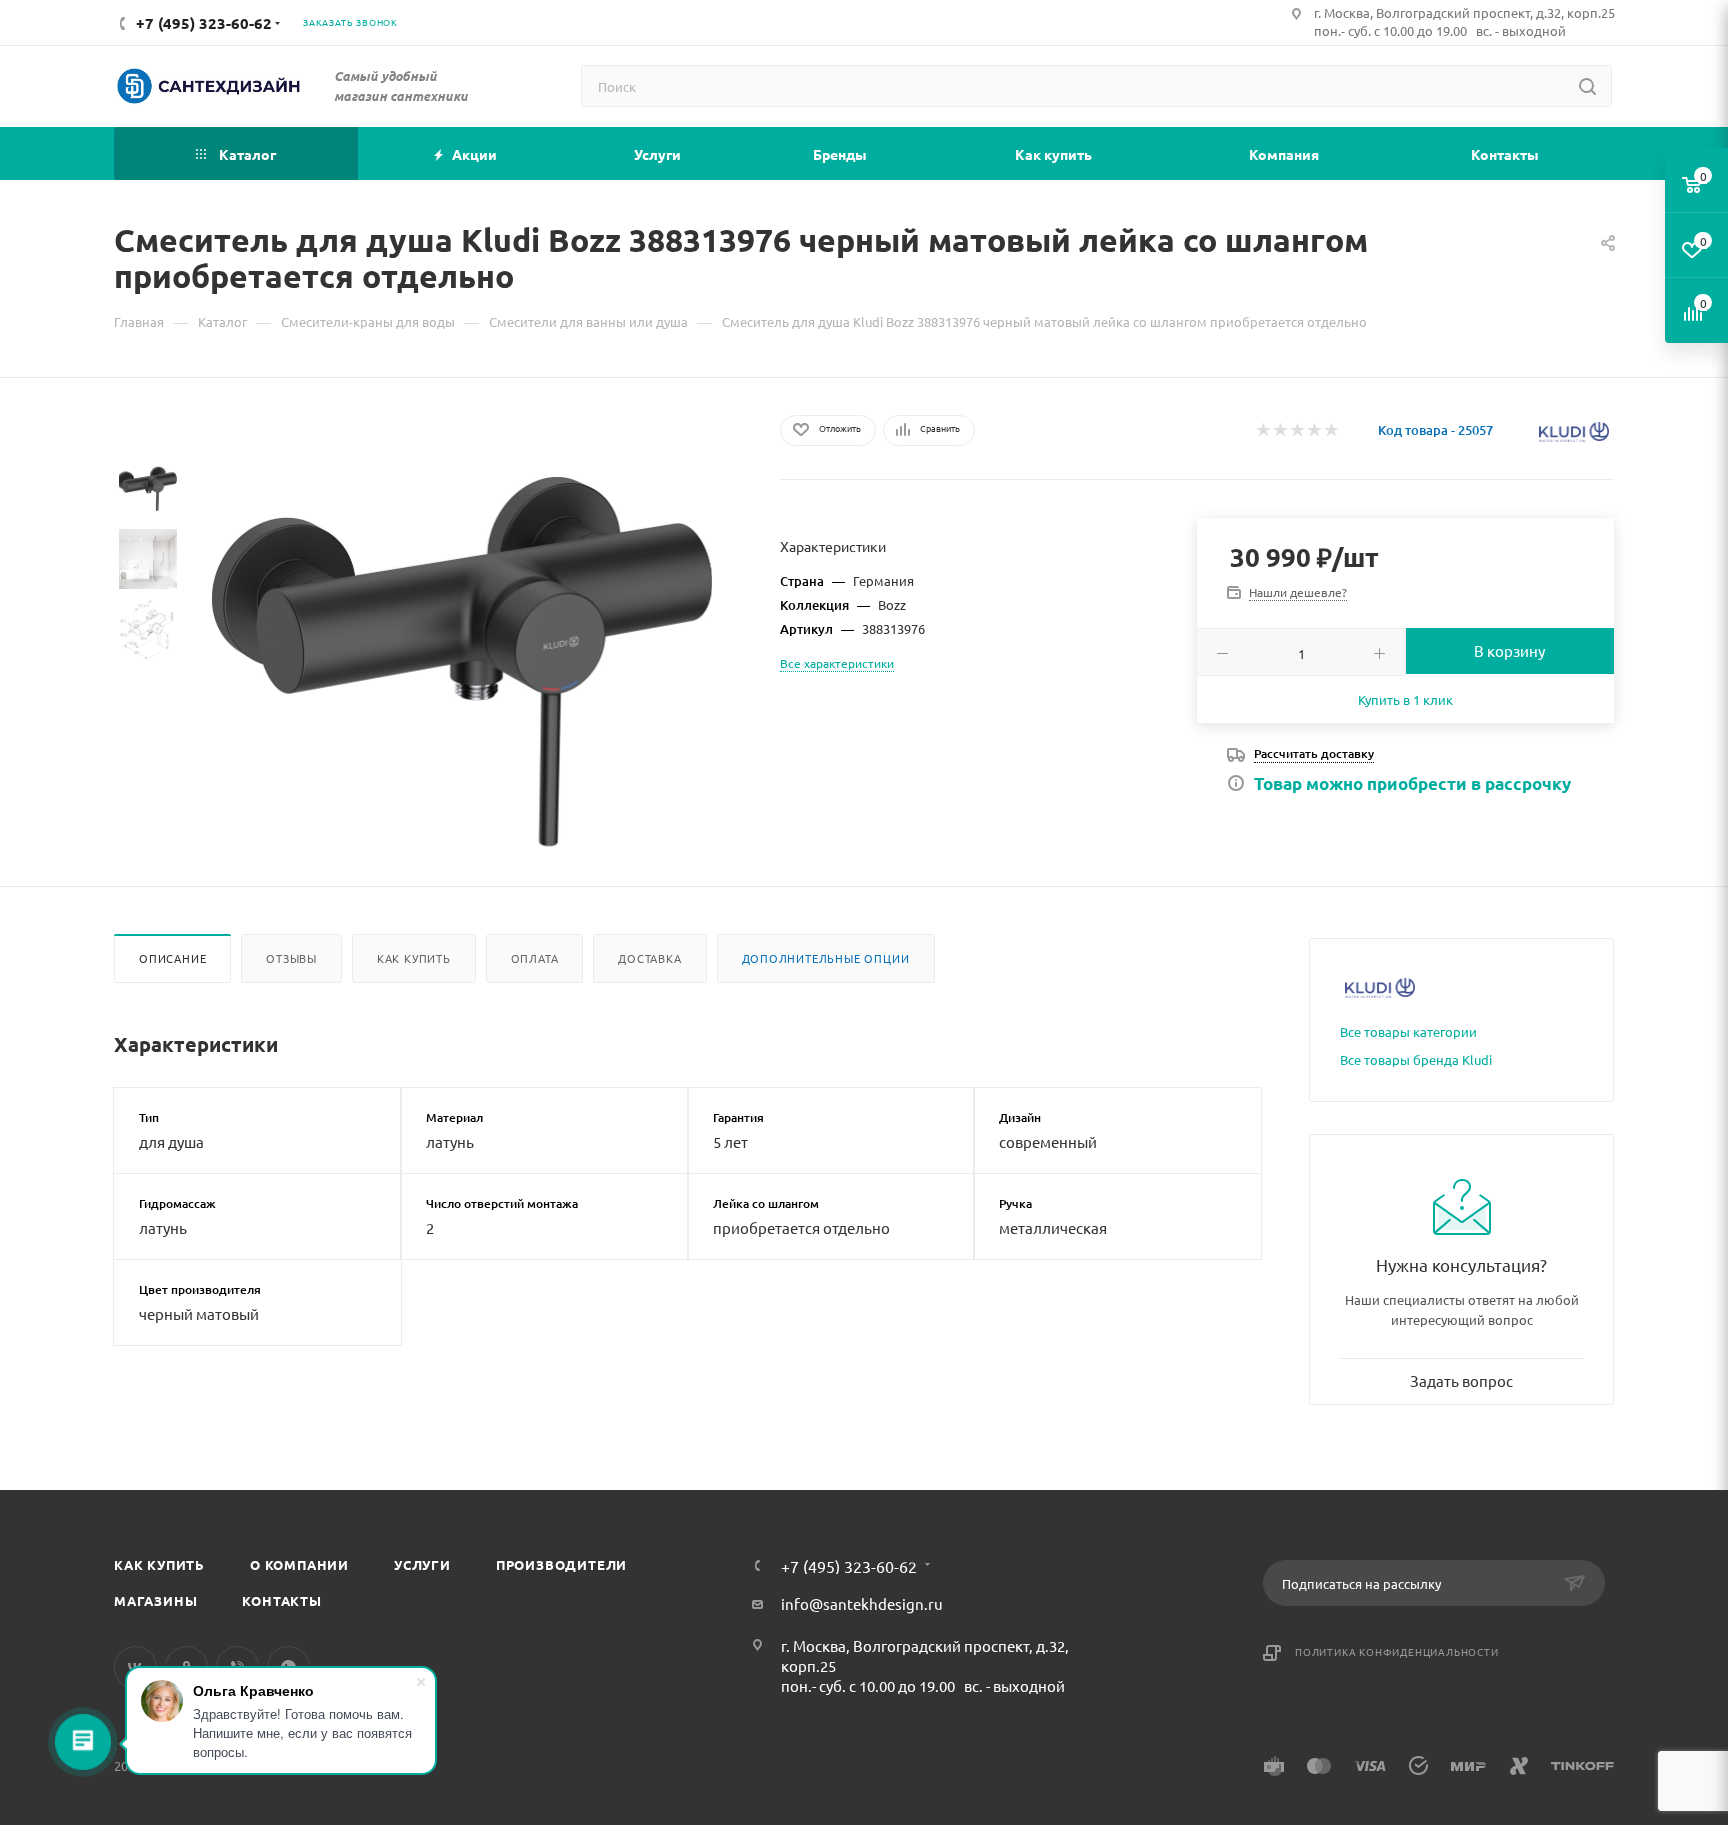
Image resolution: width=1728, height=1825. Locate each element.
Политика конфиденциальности (1397, 1651)
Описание (172, 958)
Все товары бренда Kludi (1416, 1059)
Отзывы (291, 958)
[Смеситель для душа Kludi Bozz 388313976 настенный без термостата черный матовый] (462, 661)
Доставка (649, 958)
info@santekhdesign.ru (862, 1603)
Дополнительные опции (826, 958)
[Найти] (1587, 86)
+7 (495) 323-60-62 (849, 1566)
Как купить (414, 958)
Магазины (155, 1600)
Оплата (535, 958)
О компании (299, 1564)
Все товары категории (1408, 1031)
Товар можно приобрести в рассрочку (1412, 783)
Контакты (281, 1600)
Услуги (422, 1564)
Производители (561, 1564)
